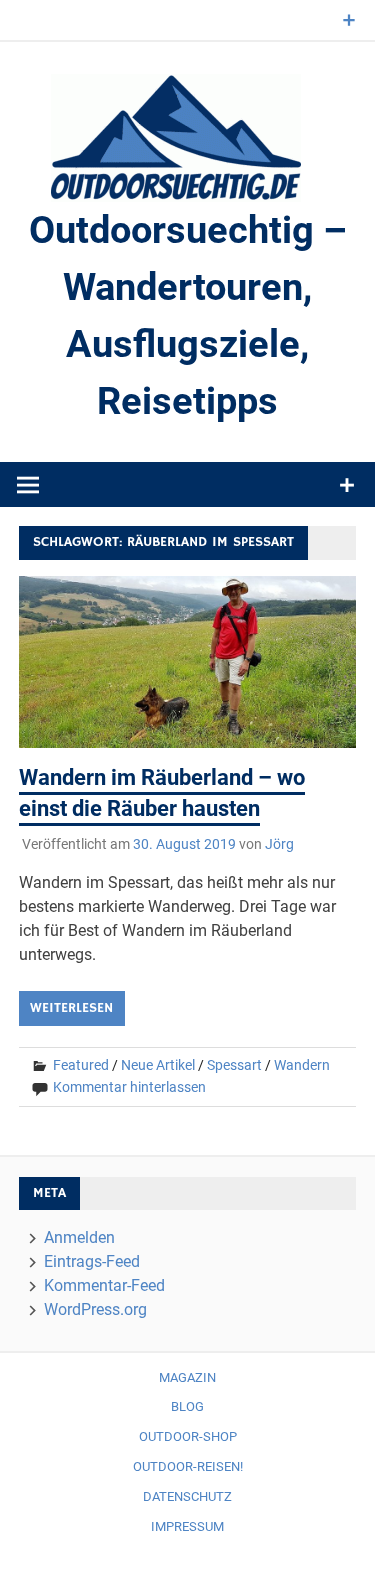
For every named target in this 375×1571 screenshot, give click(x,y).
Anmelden (79, 1237)
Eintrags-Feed (92, 1261)
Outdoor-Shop (188, 1436)
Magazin (187, 1377)
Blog (187, 1406)
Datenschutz (187, 1496)
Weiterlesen (71, 1008)
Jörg (279, 844)
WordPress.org (95, 1309)
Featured (81, 1065)
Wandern (302, 1065)
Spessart (234, 1065)
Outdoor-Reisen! (188, 1466)
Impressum (187, 1526)
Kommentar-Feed (104, 1285)
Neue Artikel (158, 1065)
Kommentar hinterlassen (129, 1087)
